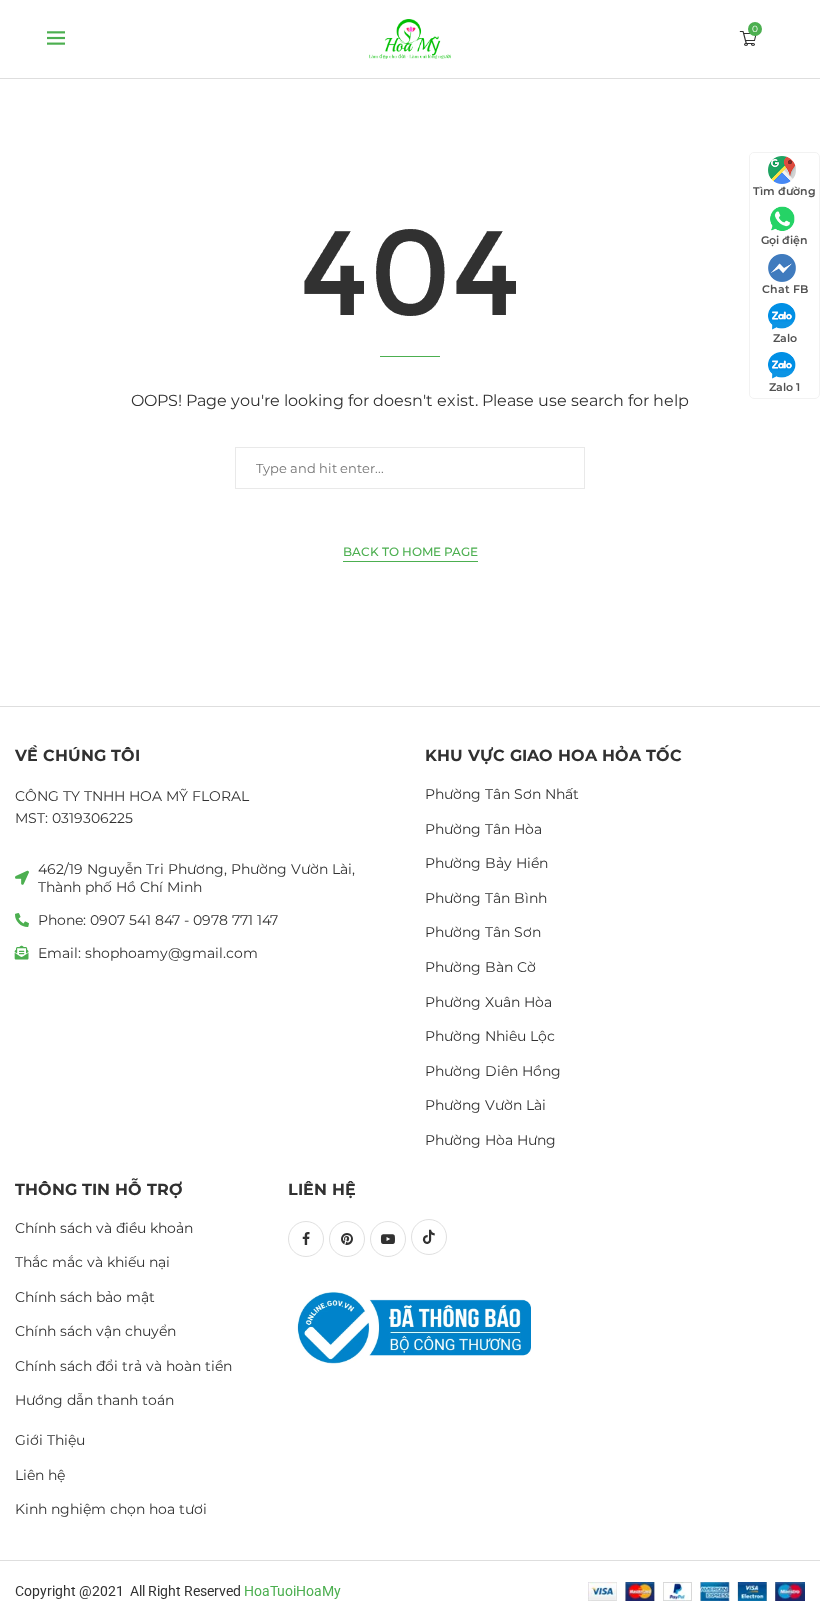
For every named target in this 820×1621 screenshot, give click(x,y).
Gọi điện (784, 240)
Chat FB (785, 289)
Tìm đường (784, 191)
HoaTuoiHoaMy (292, 1591)
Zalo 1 (784, 387)
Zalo (785, 338)
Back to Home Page (410, 551)
